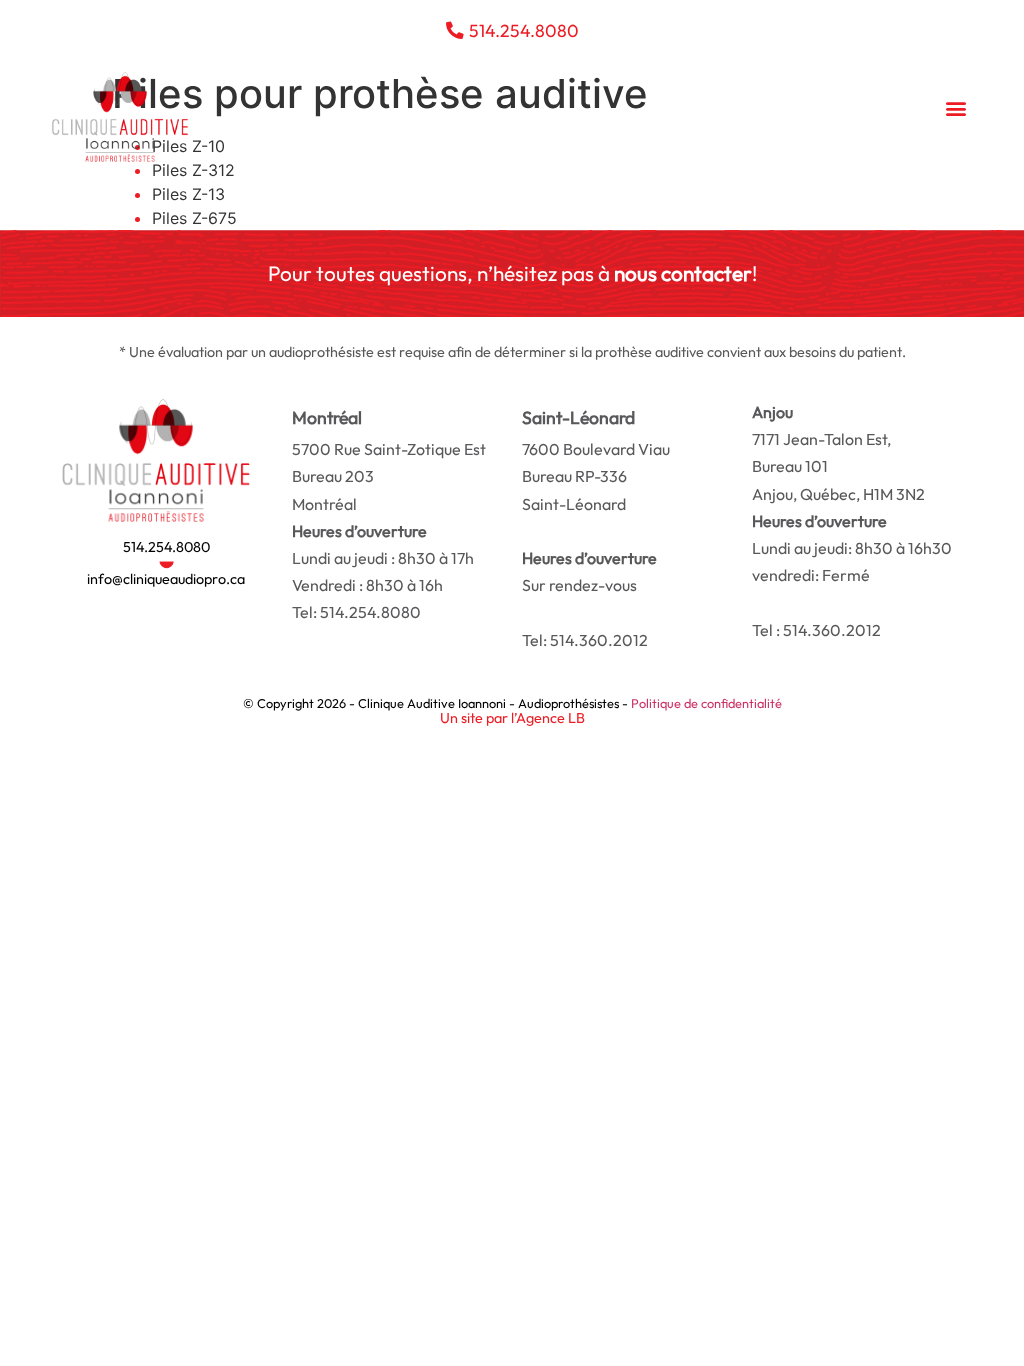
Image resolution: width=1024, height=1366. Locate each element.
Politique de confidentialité (706, 703)
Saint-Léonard (596, 476)
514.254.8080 (166, 547)
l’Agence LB (548, 718)
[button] (956, 108)
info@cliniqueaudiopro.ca (166, 579)
